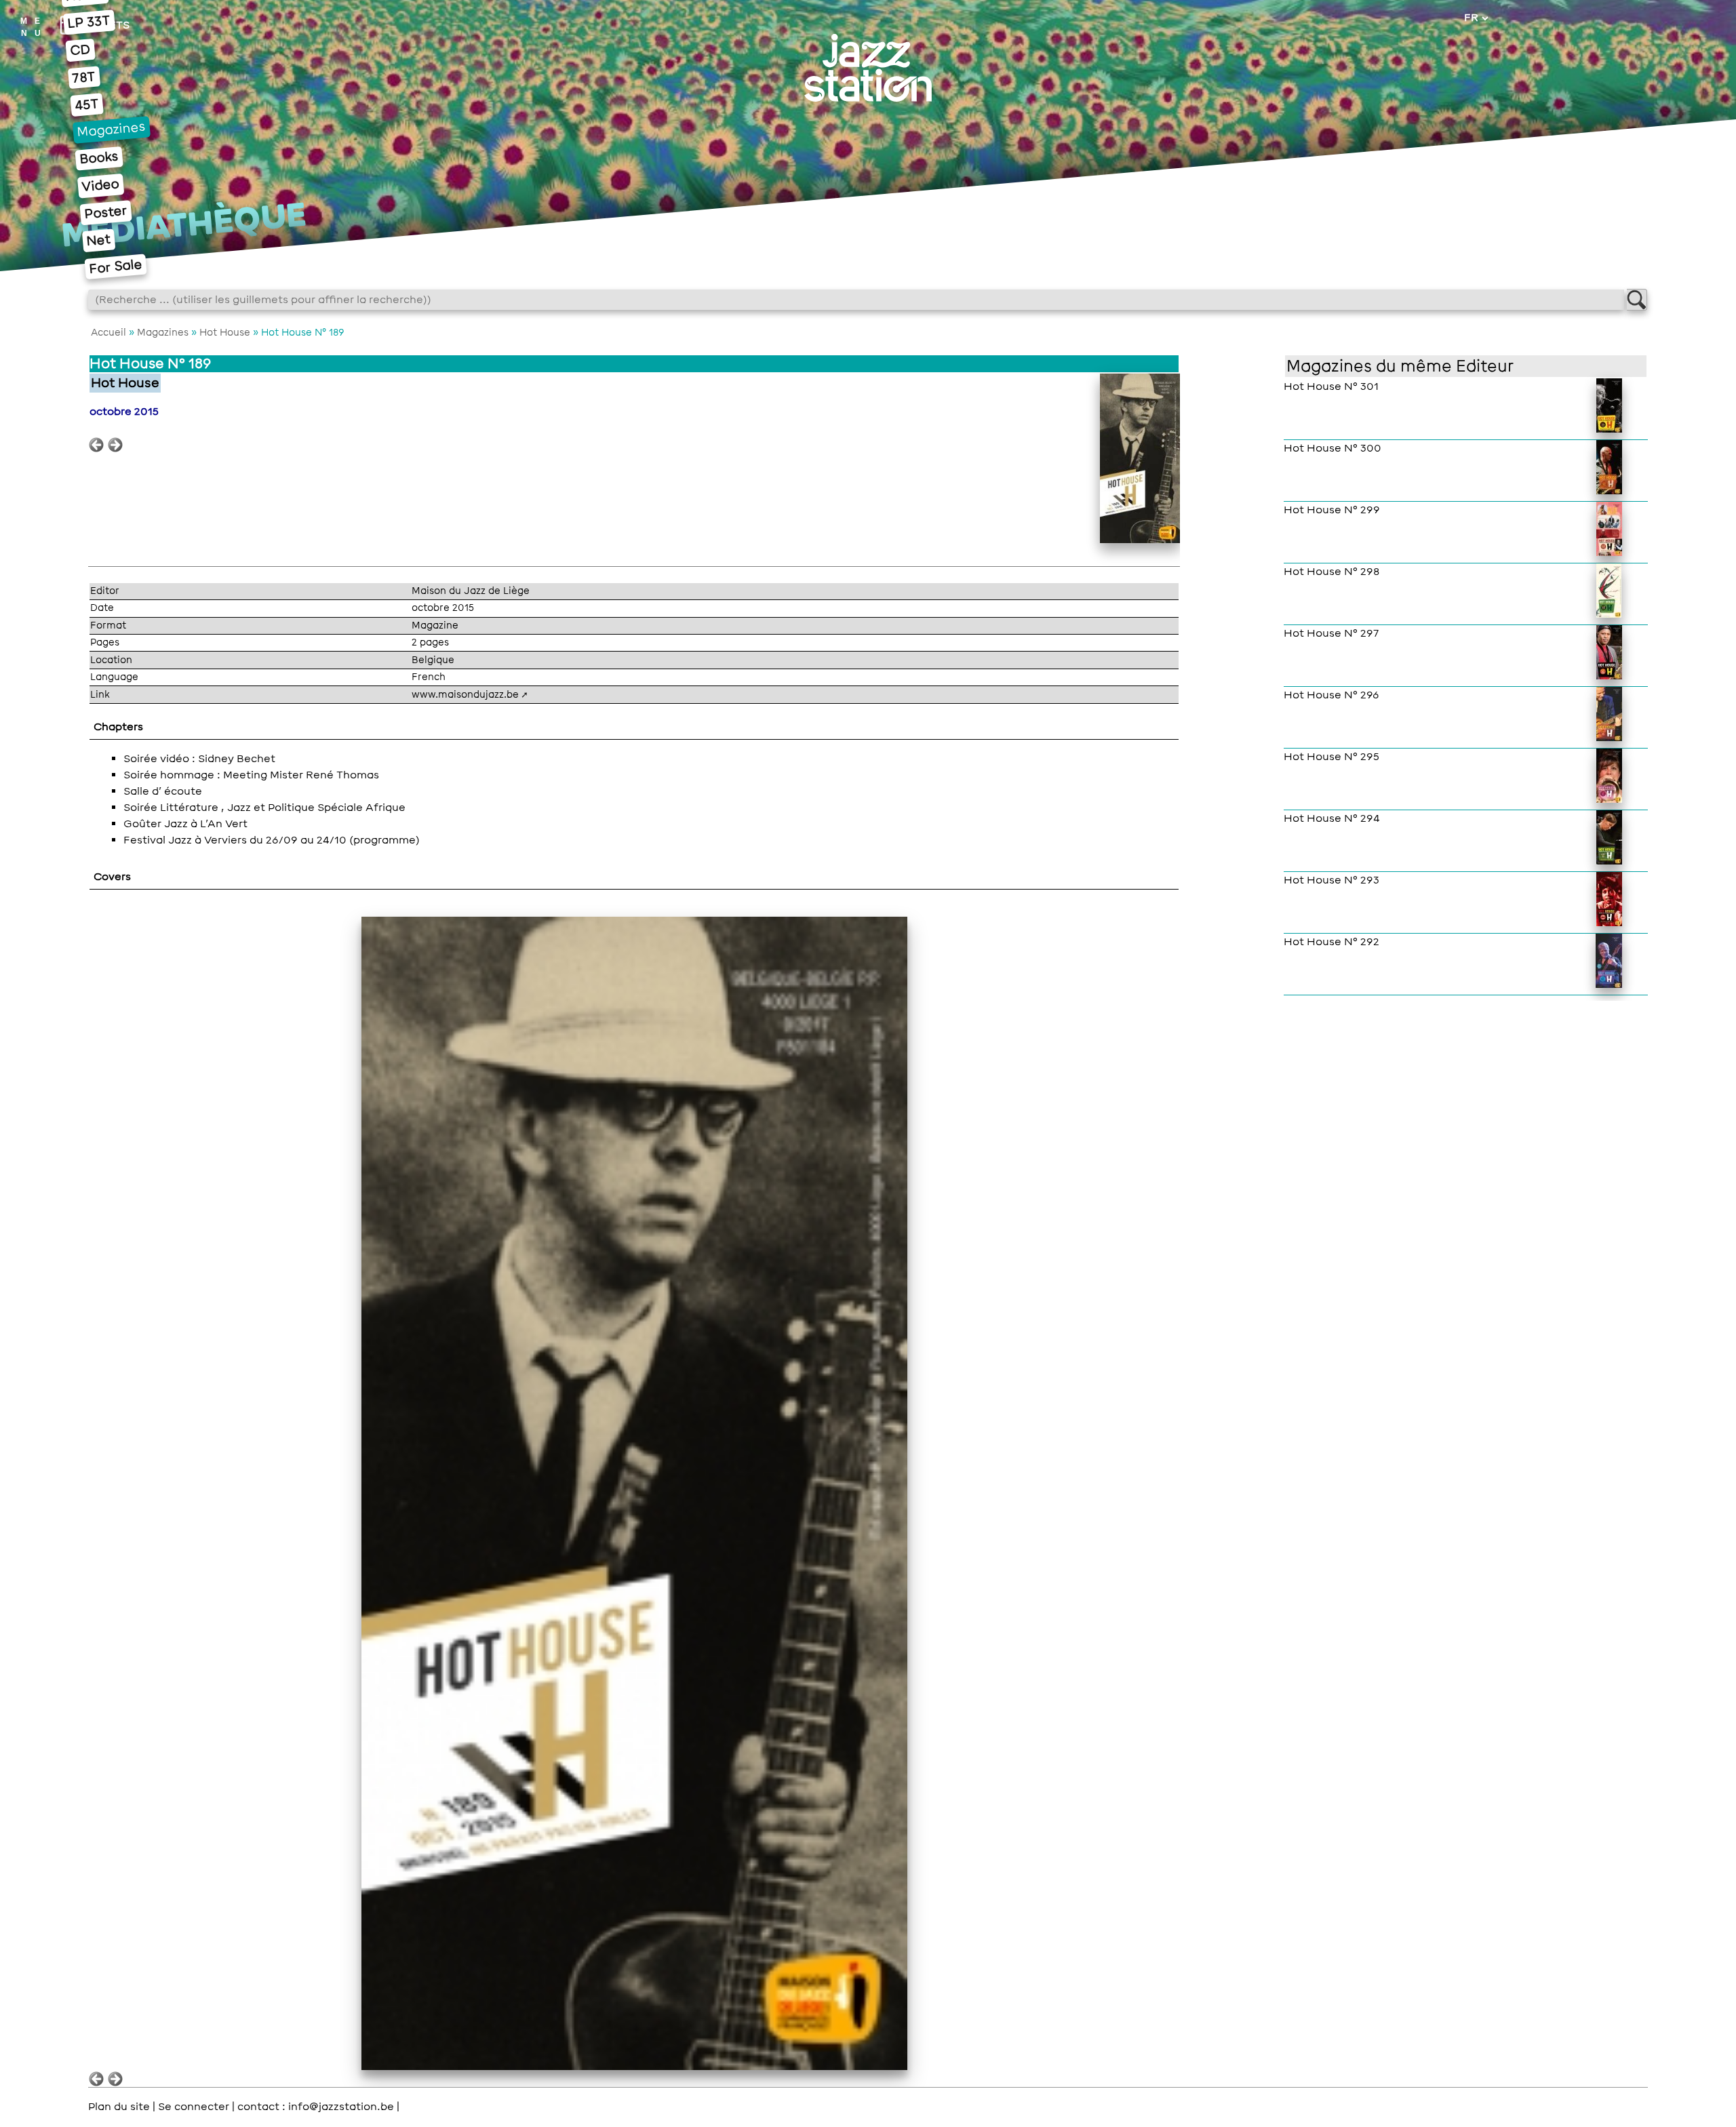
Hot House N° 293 (1331, 880)
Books (99, 158)
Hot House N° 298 (1331, 572)
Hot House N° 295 (1331, 757)
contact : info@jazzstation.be (316, 2107)
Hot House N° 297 (1331, 633)
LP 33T (89, 22)
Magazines (112, 130)
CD (80, 51)
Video (101, 185)
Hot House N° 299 (1332, 510)
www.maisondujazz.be (465, 694)
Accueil (108, 332)
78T (84, 77)
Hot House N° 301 (1331, 386)
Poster (105, 213)
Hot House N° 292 (1331, 942)
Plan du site (119, 2107)
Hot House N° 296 (1331, 695)
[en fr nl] (1476, 18)
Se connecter (194, 2107)
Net (99, 240)
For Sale (115, 267)
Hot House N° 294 (1332, 818)
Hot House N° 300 (1333, 448)
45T (86, 104)
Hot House (225, 332)
